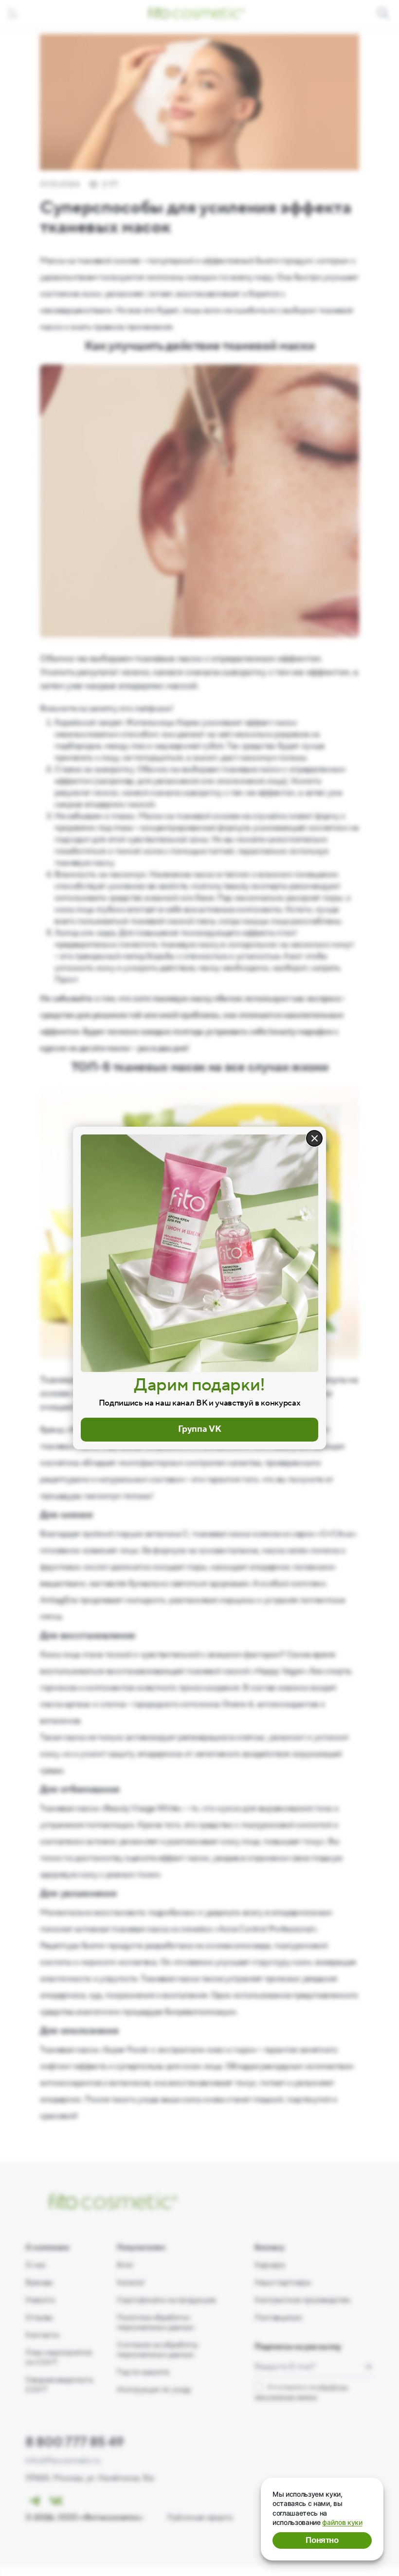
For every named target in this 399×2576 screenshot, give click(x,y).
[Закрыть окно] (314, 1138)
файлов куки (342, 2522)
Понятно (322, 2540)
